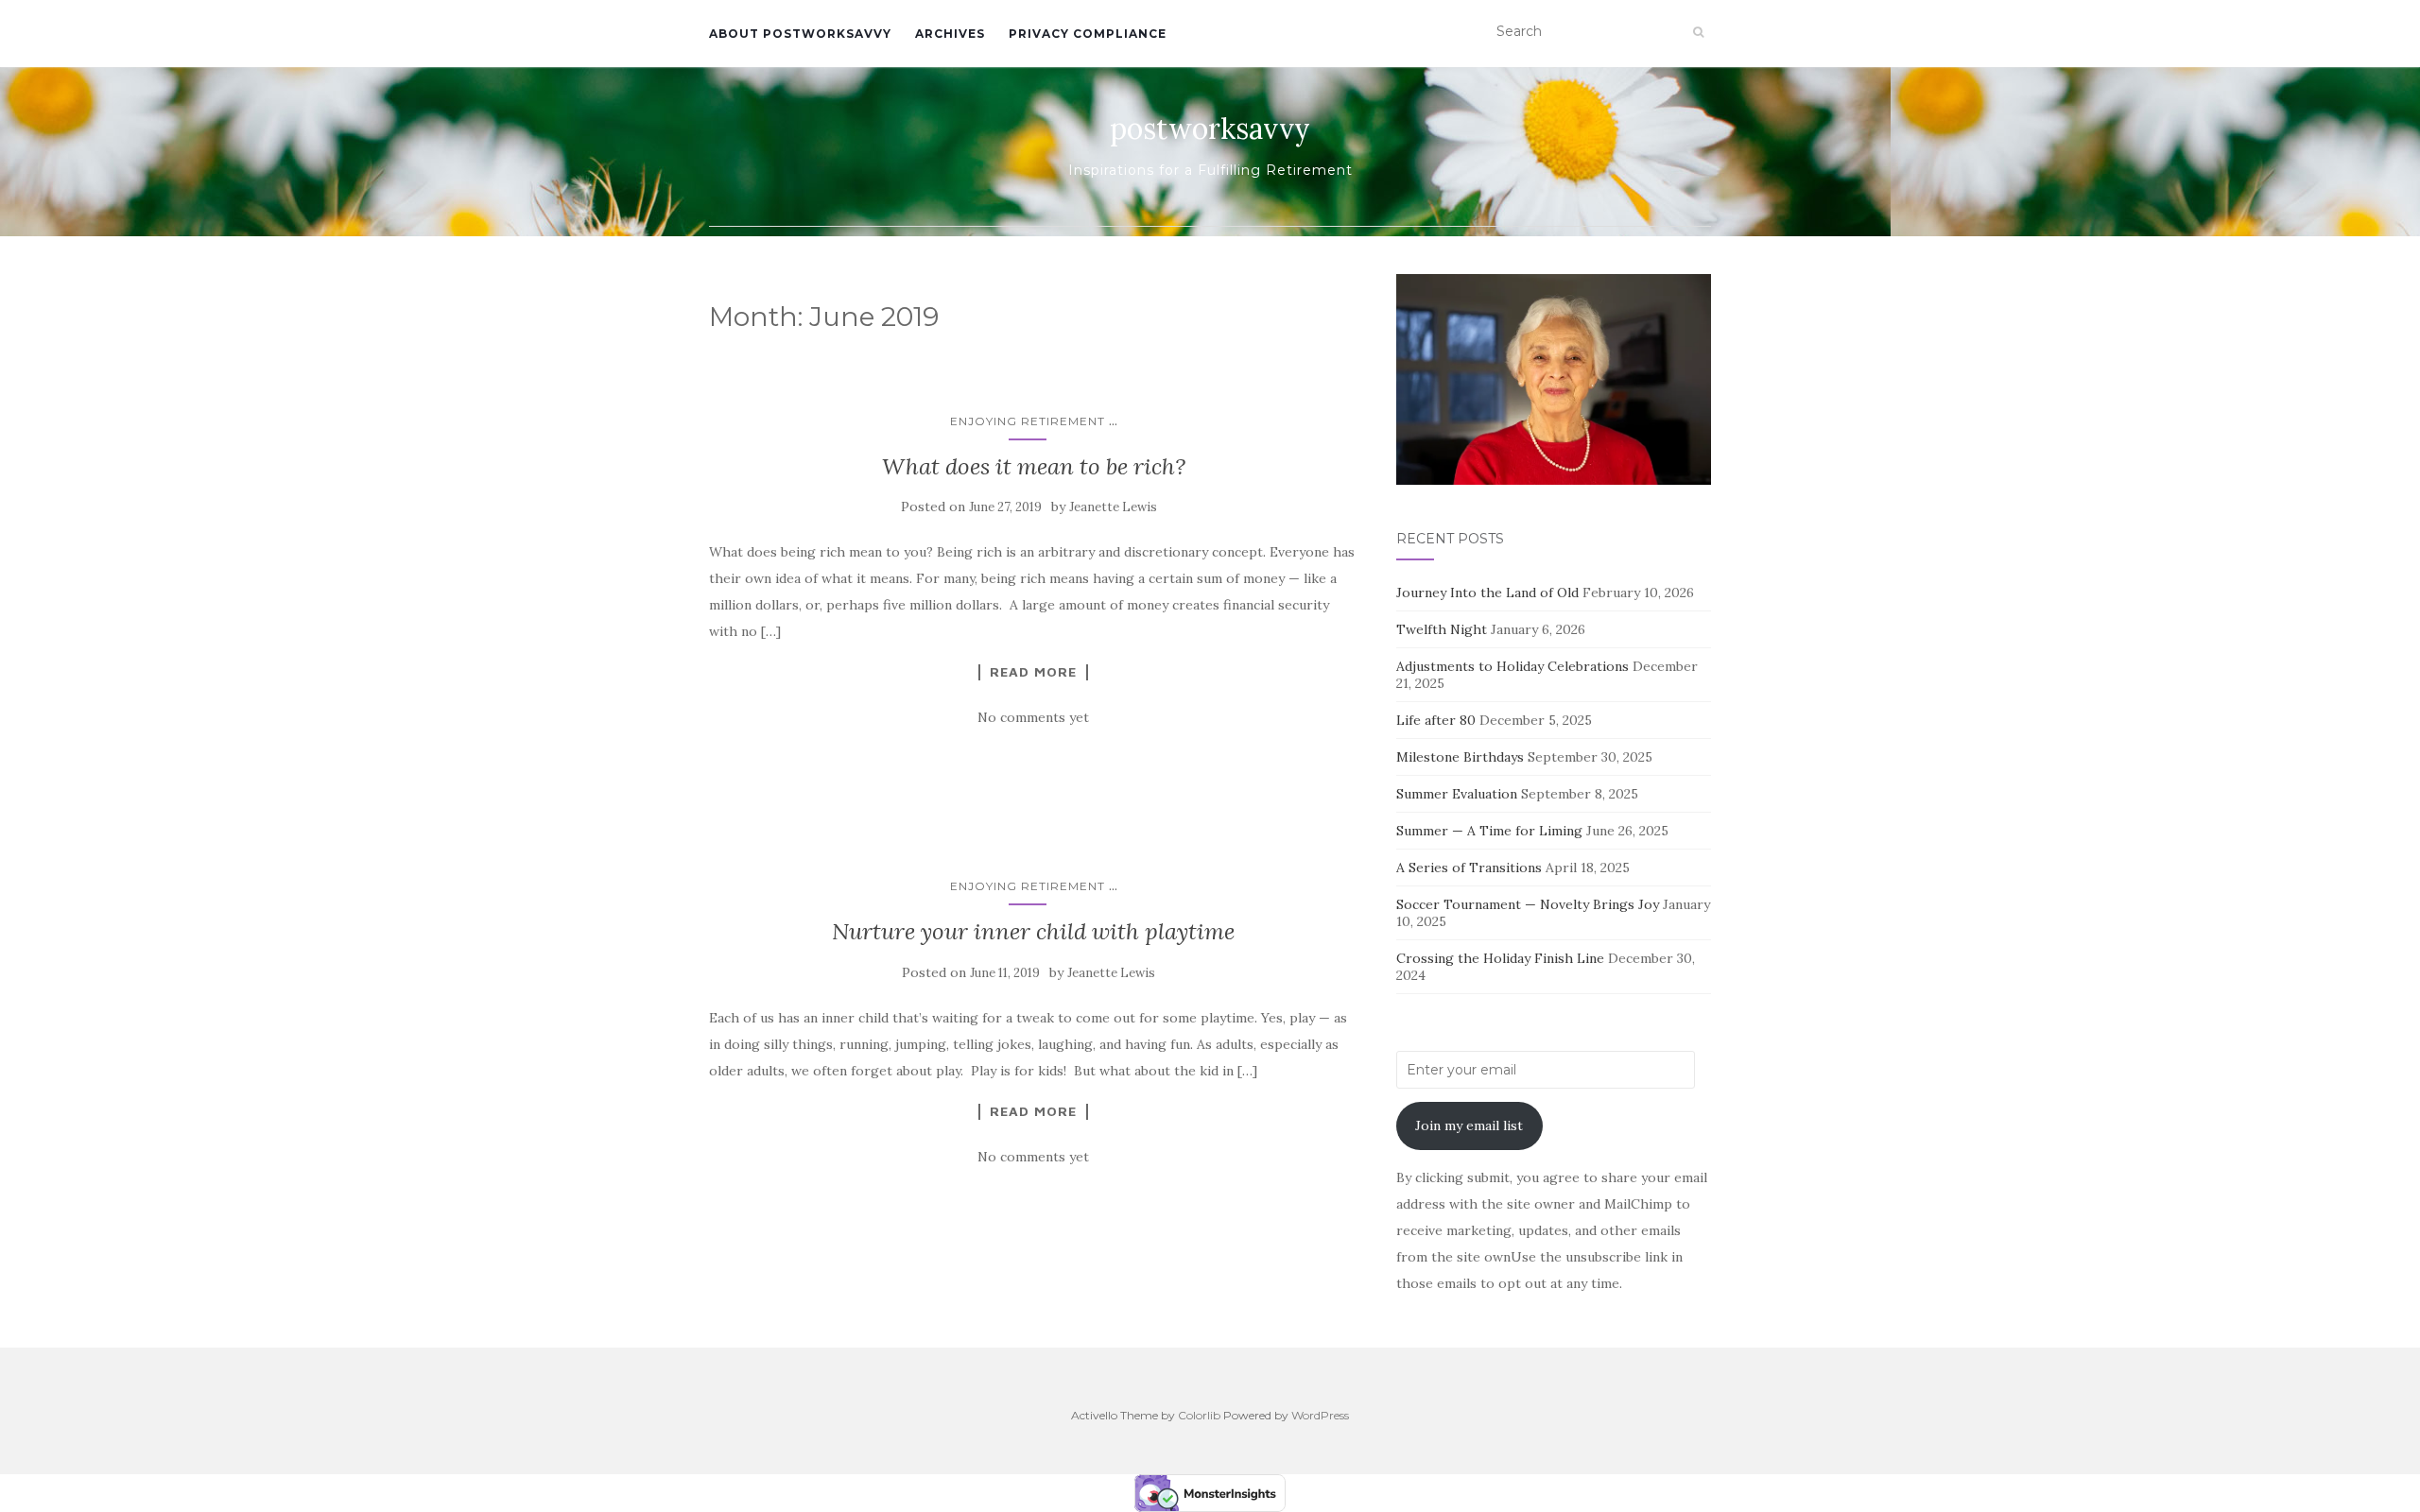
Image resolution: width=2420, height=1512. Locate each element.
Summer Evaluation (1457, 794)
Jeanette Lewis (1113, 507)
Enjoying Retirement (1028, 421)
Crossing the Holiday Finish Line (1500, 958)
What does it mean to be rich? (1034, 466)
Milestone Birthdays (1460, 757)
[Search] (1698, 32)
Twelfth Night (1442, 629)
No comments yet (1033, 717)
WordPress (1320, 1415)
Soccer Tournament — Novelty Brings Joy (1528, 904)
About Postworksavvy (800, 34)
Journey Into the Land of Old (1487, 593)
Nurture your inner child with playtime (1033, 931)
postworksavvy (1210, 129)
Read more (1033, 672)
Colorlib (1199, 1415)
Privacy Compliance (1088, 34)
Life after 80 (1436, 720)
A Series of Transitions (1469, 868)
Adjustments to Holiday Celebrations (1512, 666)
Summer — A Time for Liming (1489, 831)
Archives (950, 34)
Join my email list (1469, 1125)
